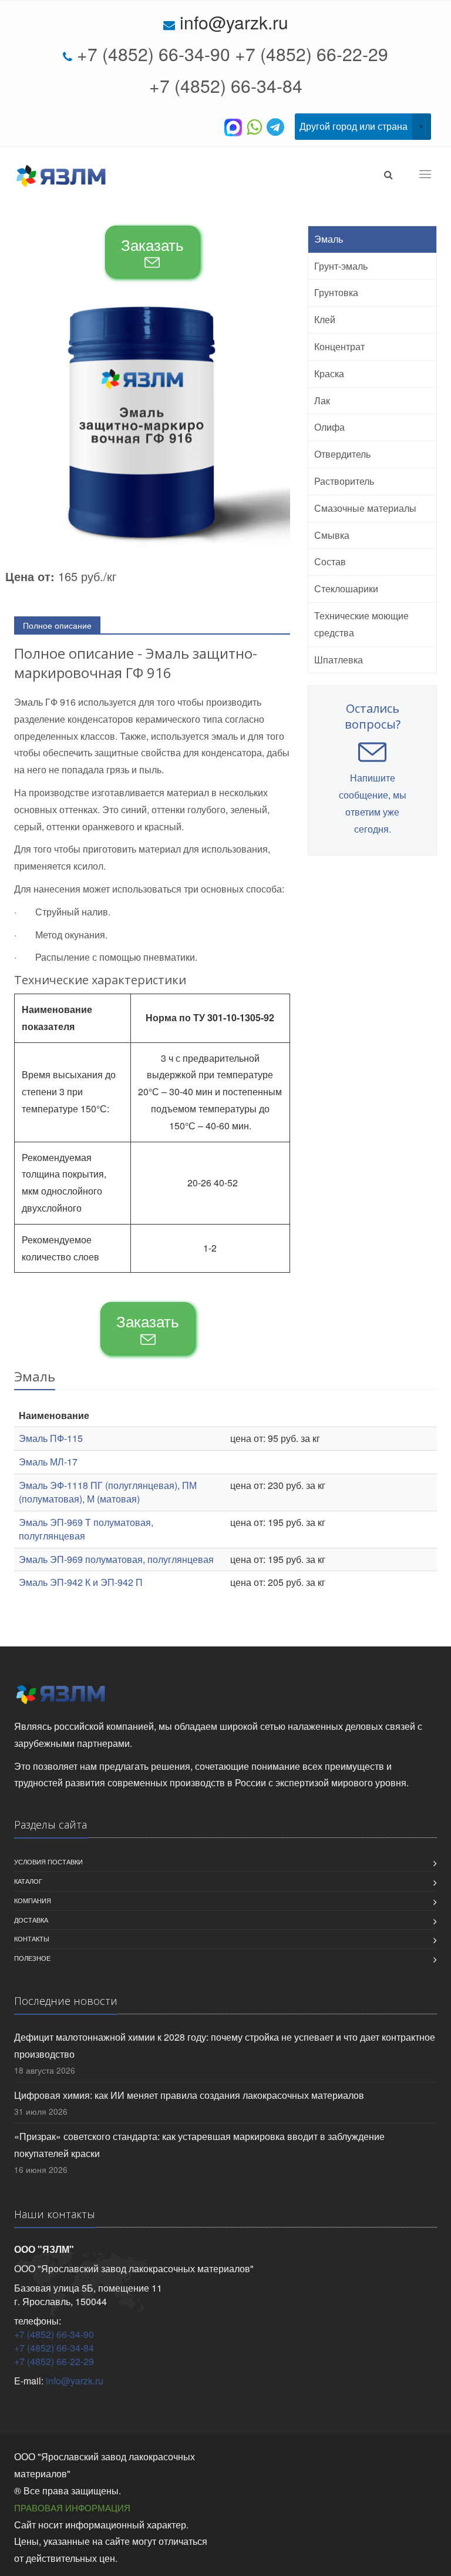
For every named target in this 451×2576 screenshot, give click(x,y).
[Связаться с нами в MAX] (235, 126)
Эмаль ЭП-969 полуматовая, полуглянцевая (116, 1559)
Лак (322, 400)
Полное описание (57, 625)
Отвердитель (342, 454)
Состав (330, 561)
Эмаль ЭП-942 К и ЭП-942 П (81, 1582)
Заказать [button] (152, 244)
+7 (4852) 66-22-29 (312, 54)
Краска (329, 373)
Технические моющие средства (361, 624)
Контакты (32, 1938)
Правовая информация (72, 2508)
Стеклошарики (346, 588)
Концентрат (339, 346)
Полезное (32, 1958)
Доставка (31, 1920)
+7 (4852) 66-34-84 (226, 85)
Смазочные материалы (365, 508)
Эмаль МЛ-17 (48, 1462)
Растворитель (344, 481)
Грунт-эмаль (341, 266)
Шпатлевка (339, 660)
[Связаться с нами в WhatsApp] (257, 126)
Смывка (332, 535)
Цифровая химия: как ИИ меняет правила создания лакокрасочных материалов (189, 2095)
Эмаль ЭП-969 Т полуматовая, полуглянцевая (86, 1529)
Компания (33, 1900)
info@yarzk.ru (234, 22)
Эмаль (329, 239)
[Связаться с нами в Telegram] (278, 126)
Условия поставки (48, 1861)
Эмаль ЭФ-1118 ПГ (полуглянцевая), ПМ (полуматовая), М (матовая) (108, 1492)
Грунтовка (336, 292)
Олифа (329, 427)
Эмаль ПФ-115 (51, 1438)
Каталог (28, 1881)
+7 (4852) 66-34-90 (154, 54)
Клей (325, 319)
